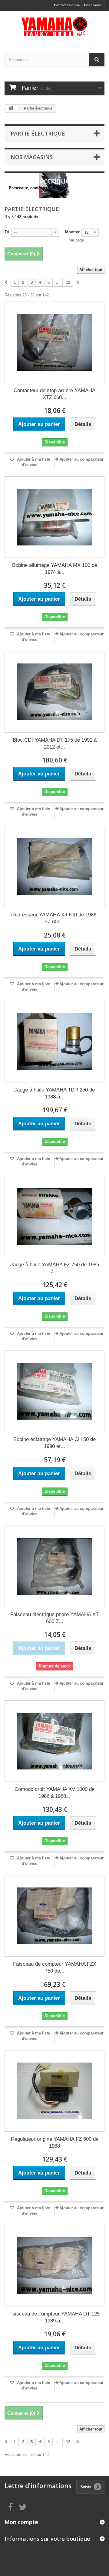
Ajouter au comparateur (81, 459)
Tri (7, 232)
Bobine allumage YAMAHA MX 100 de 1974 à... (55, 569)
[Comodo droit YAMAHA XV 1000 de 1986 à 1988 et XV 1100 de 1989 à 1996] (54, 1741)
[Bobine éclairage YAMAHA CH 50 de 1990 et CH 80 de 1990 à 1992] (54, 1391)
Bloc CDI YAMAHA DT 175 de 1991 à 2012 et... (55, 743)
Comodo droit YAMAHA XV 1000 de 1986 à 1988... (54, 1793)
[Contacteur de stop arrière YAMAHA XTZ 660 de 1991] (54, 342)
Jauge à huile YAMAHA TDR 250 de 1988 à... (54, 1093)
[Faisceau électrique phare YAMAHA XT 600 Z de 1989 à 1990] (54, 1566)
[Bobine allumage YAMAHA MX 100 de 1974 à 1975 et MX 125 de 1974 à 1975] (54, 517)
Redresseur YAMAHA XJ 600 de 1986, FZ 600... (54, 918)
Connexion (93, 5)
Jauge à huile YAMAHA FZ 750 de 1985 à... (55, 1268)
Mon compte (21, 2522)
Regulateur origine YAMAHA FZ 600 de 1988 (55, 2143)
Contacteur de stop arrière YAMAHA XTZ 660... (54, 394)
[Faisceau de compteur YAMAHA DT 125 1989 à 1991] (54, 2266)
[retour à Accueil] (11, 109)
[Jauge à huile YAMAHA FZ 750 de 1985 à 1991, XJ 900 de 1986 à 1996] (54, 1216)
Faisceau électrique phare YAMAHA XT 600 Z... (54, 1618)
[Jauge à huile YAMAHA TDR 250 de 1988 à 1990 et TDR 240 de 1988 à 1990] (54, 1042)
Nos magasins (32, 157)
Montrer (72, 232)
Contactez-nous (67, 5)
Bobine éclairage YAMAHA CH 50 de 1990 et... (54, 1443)
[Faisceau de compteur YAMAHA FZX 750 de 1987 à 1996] (54, 1916)
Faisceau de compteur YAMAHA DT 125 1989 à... (54, 2317)
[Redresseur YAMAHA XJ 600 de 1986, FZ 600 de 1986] (54, 867)
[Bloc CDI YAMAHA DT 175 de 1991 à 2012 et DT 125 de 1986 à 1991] (54, 692)
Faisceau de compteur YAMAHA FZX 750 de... (55, 1967)
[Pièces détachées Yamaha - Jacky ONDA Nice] (54, 27)
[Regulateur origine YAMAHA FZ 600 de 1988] (54, 2091)
